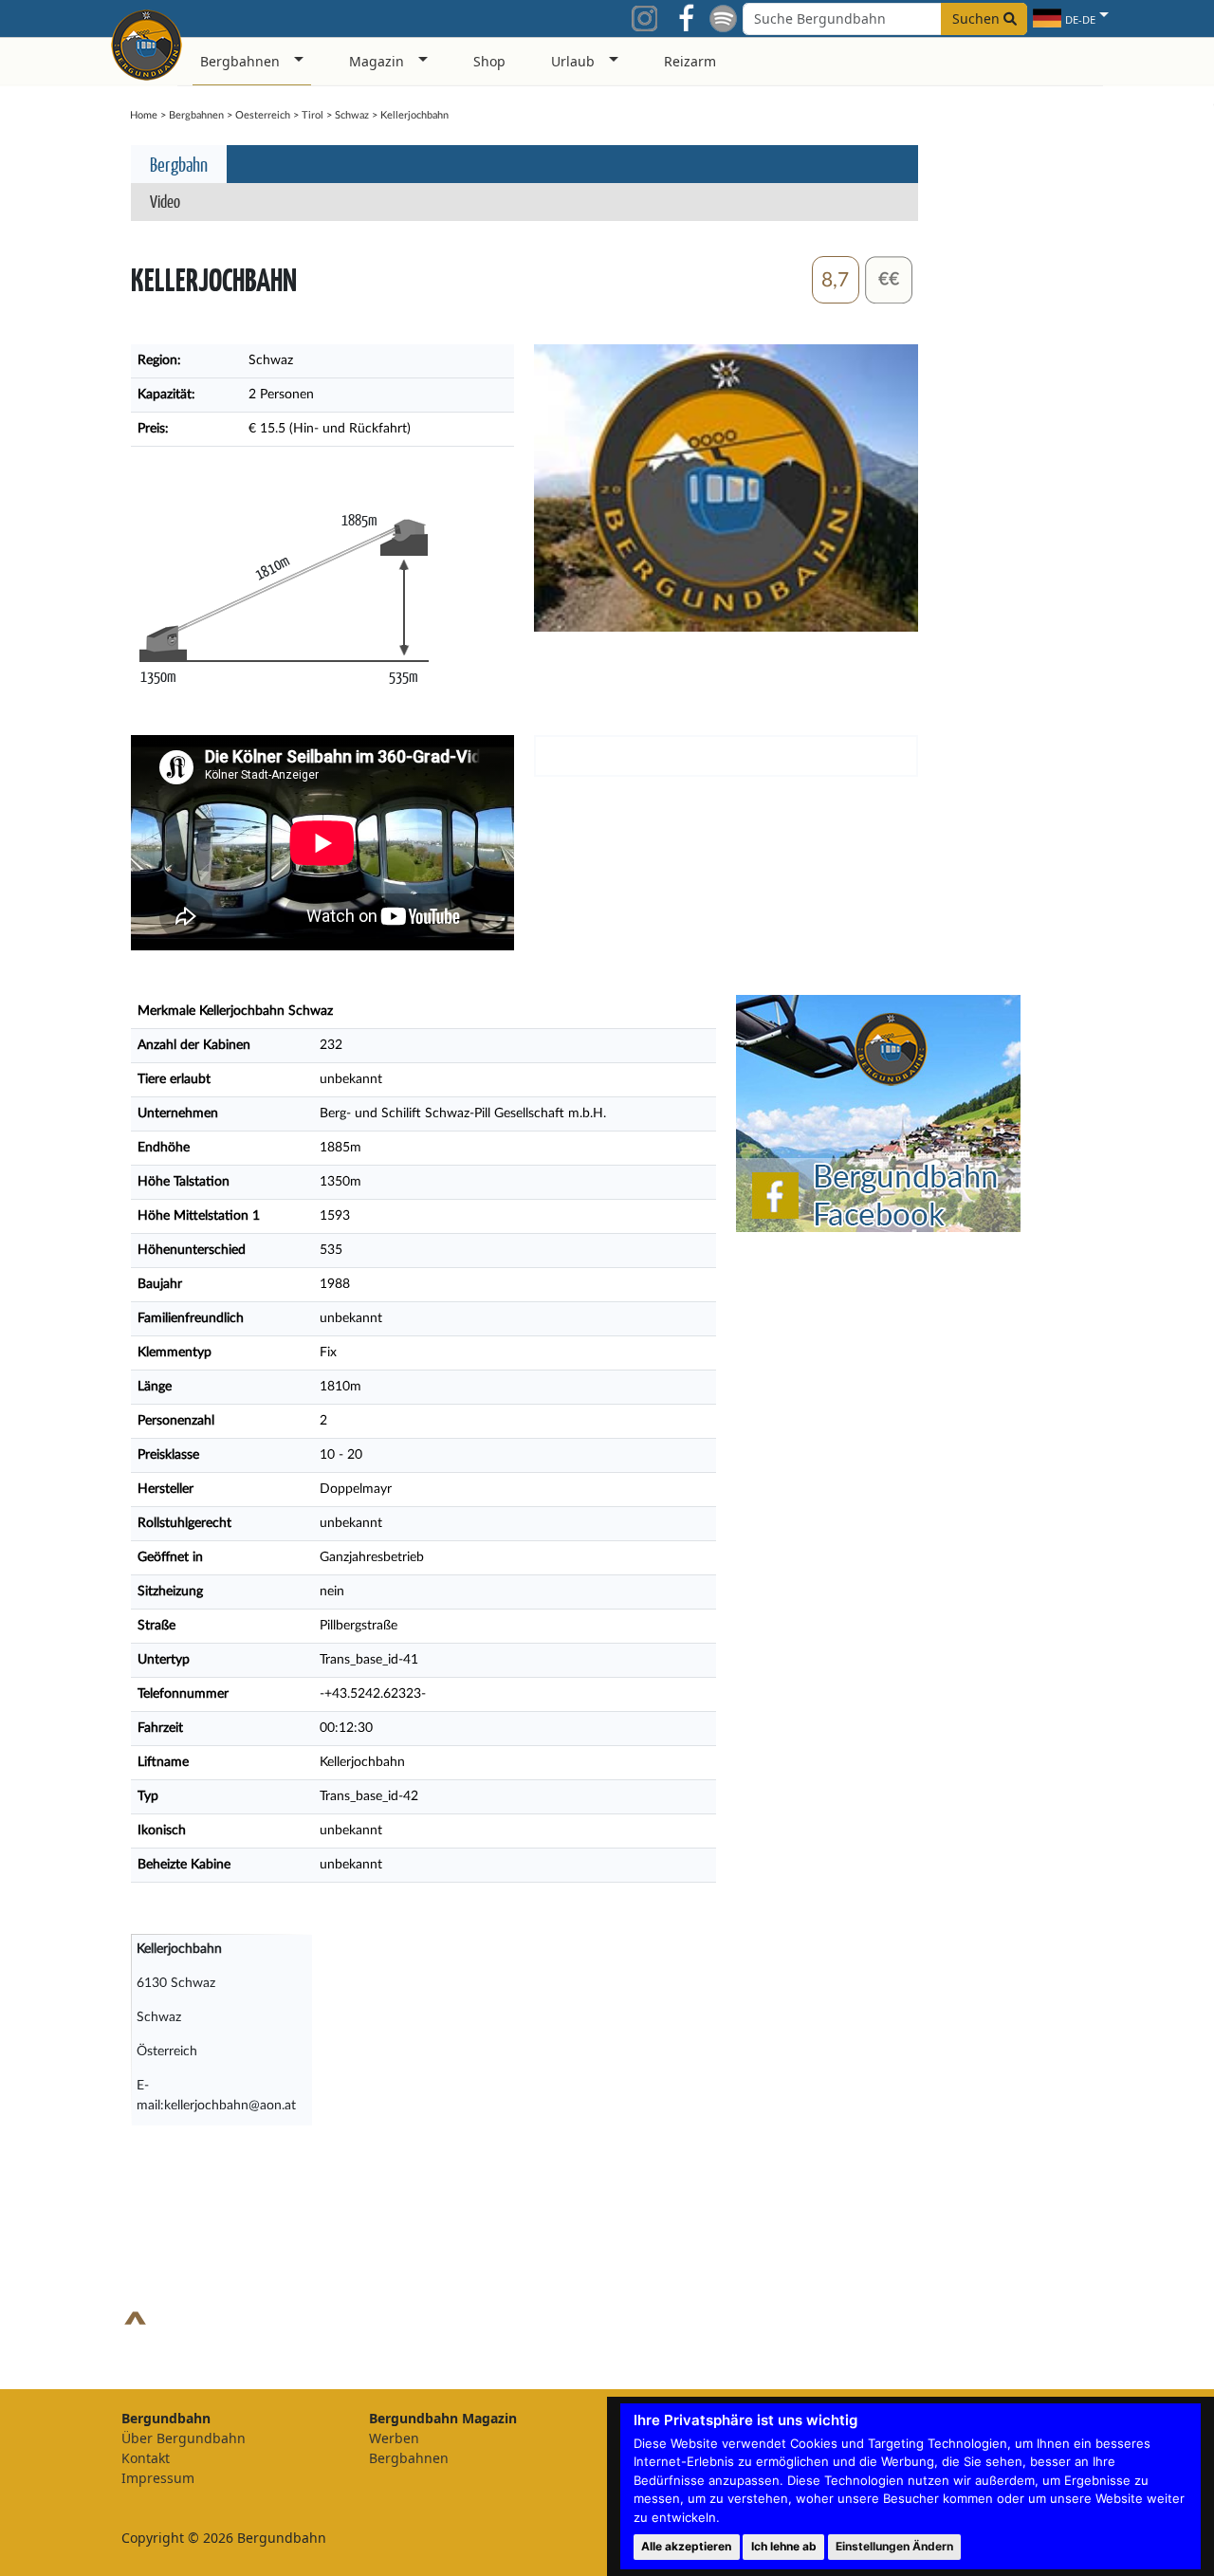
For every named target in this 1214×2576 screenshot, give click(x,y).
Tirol (313, 115)
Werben (394, 2438)
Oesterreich (263, 115)
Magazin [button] (377, 61)
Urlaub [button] (573, 61)
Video (165, 201)
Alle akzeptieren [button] (686, 2546)
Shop (489, 61)
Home (144, 115)
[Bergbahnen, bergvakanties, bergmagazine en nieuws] (147, 42)
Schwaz (352, 115)
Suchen (978, 18)
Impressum (158, 2478)
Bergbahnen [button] (240, 61)
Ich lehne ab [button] (784, 2546)
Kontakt (146, 2458)
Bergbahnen (196, 115)
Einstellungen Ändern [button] (894, 2546)
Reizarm (690, 61)
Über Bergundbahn (184, 2438)
